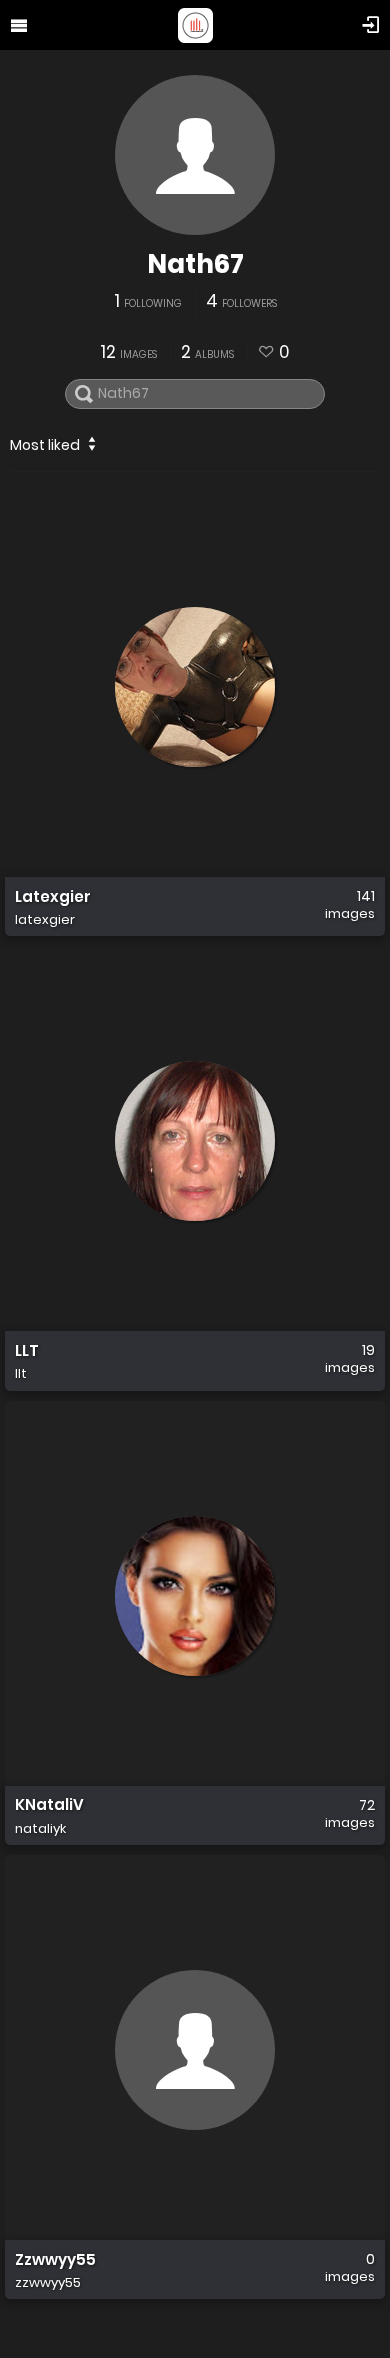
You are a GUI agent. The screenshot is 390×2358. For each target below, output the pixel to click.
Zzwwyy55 (55, 2260)
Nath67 (195, 264)
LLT (27, 1351)
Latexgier (53, 897)
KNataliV (49, 1806)
